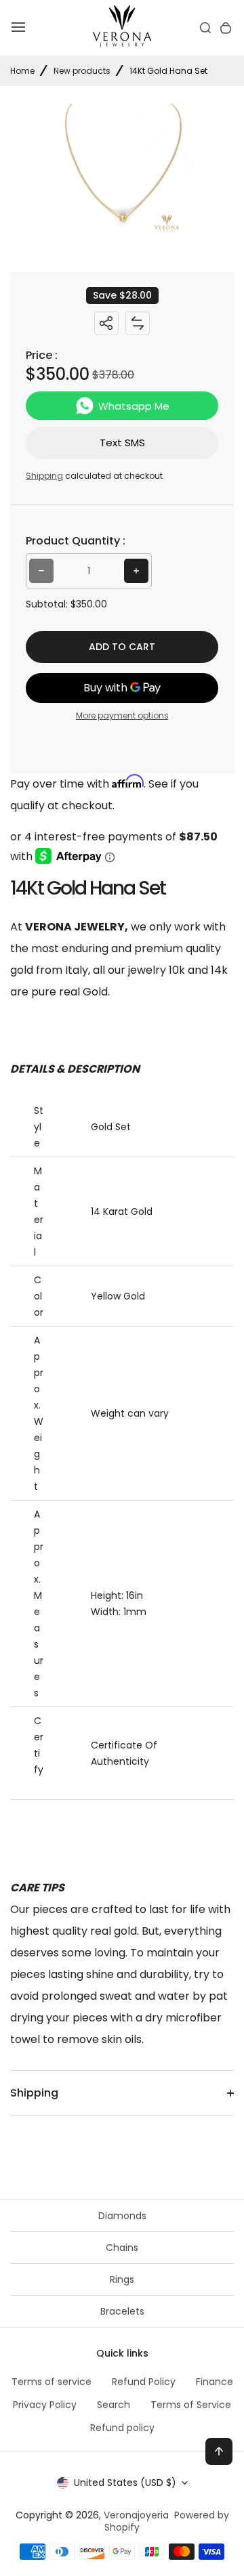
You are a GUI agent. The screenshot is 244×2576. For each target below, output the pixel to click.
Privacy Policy (45, 2405)
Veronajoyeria (136, 2515)
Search (114, 2405)
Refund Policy (144, 2382)
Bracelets (122, 2311)
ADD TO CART (122, 647)
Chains (122, 2248)
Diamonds (122, 2216)
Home (22, 71)
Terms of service (52, 2382)
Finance (215, 2382)
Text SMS (122, 443)
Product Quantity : (76, 541)
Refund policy (122, 2428)
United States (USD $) (125, 2483)
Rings (122, 2279)
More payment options (122, 715)
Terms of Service (191, 2405)
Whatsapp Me (134, 406)
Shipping (44, 476)
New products (82, 71)
